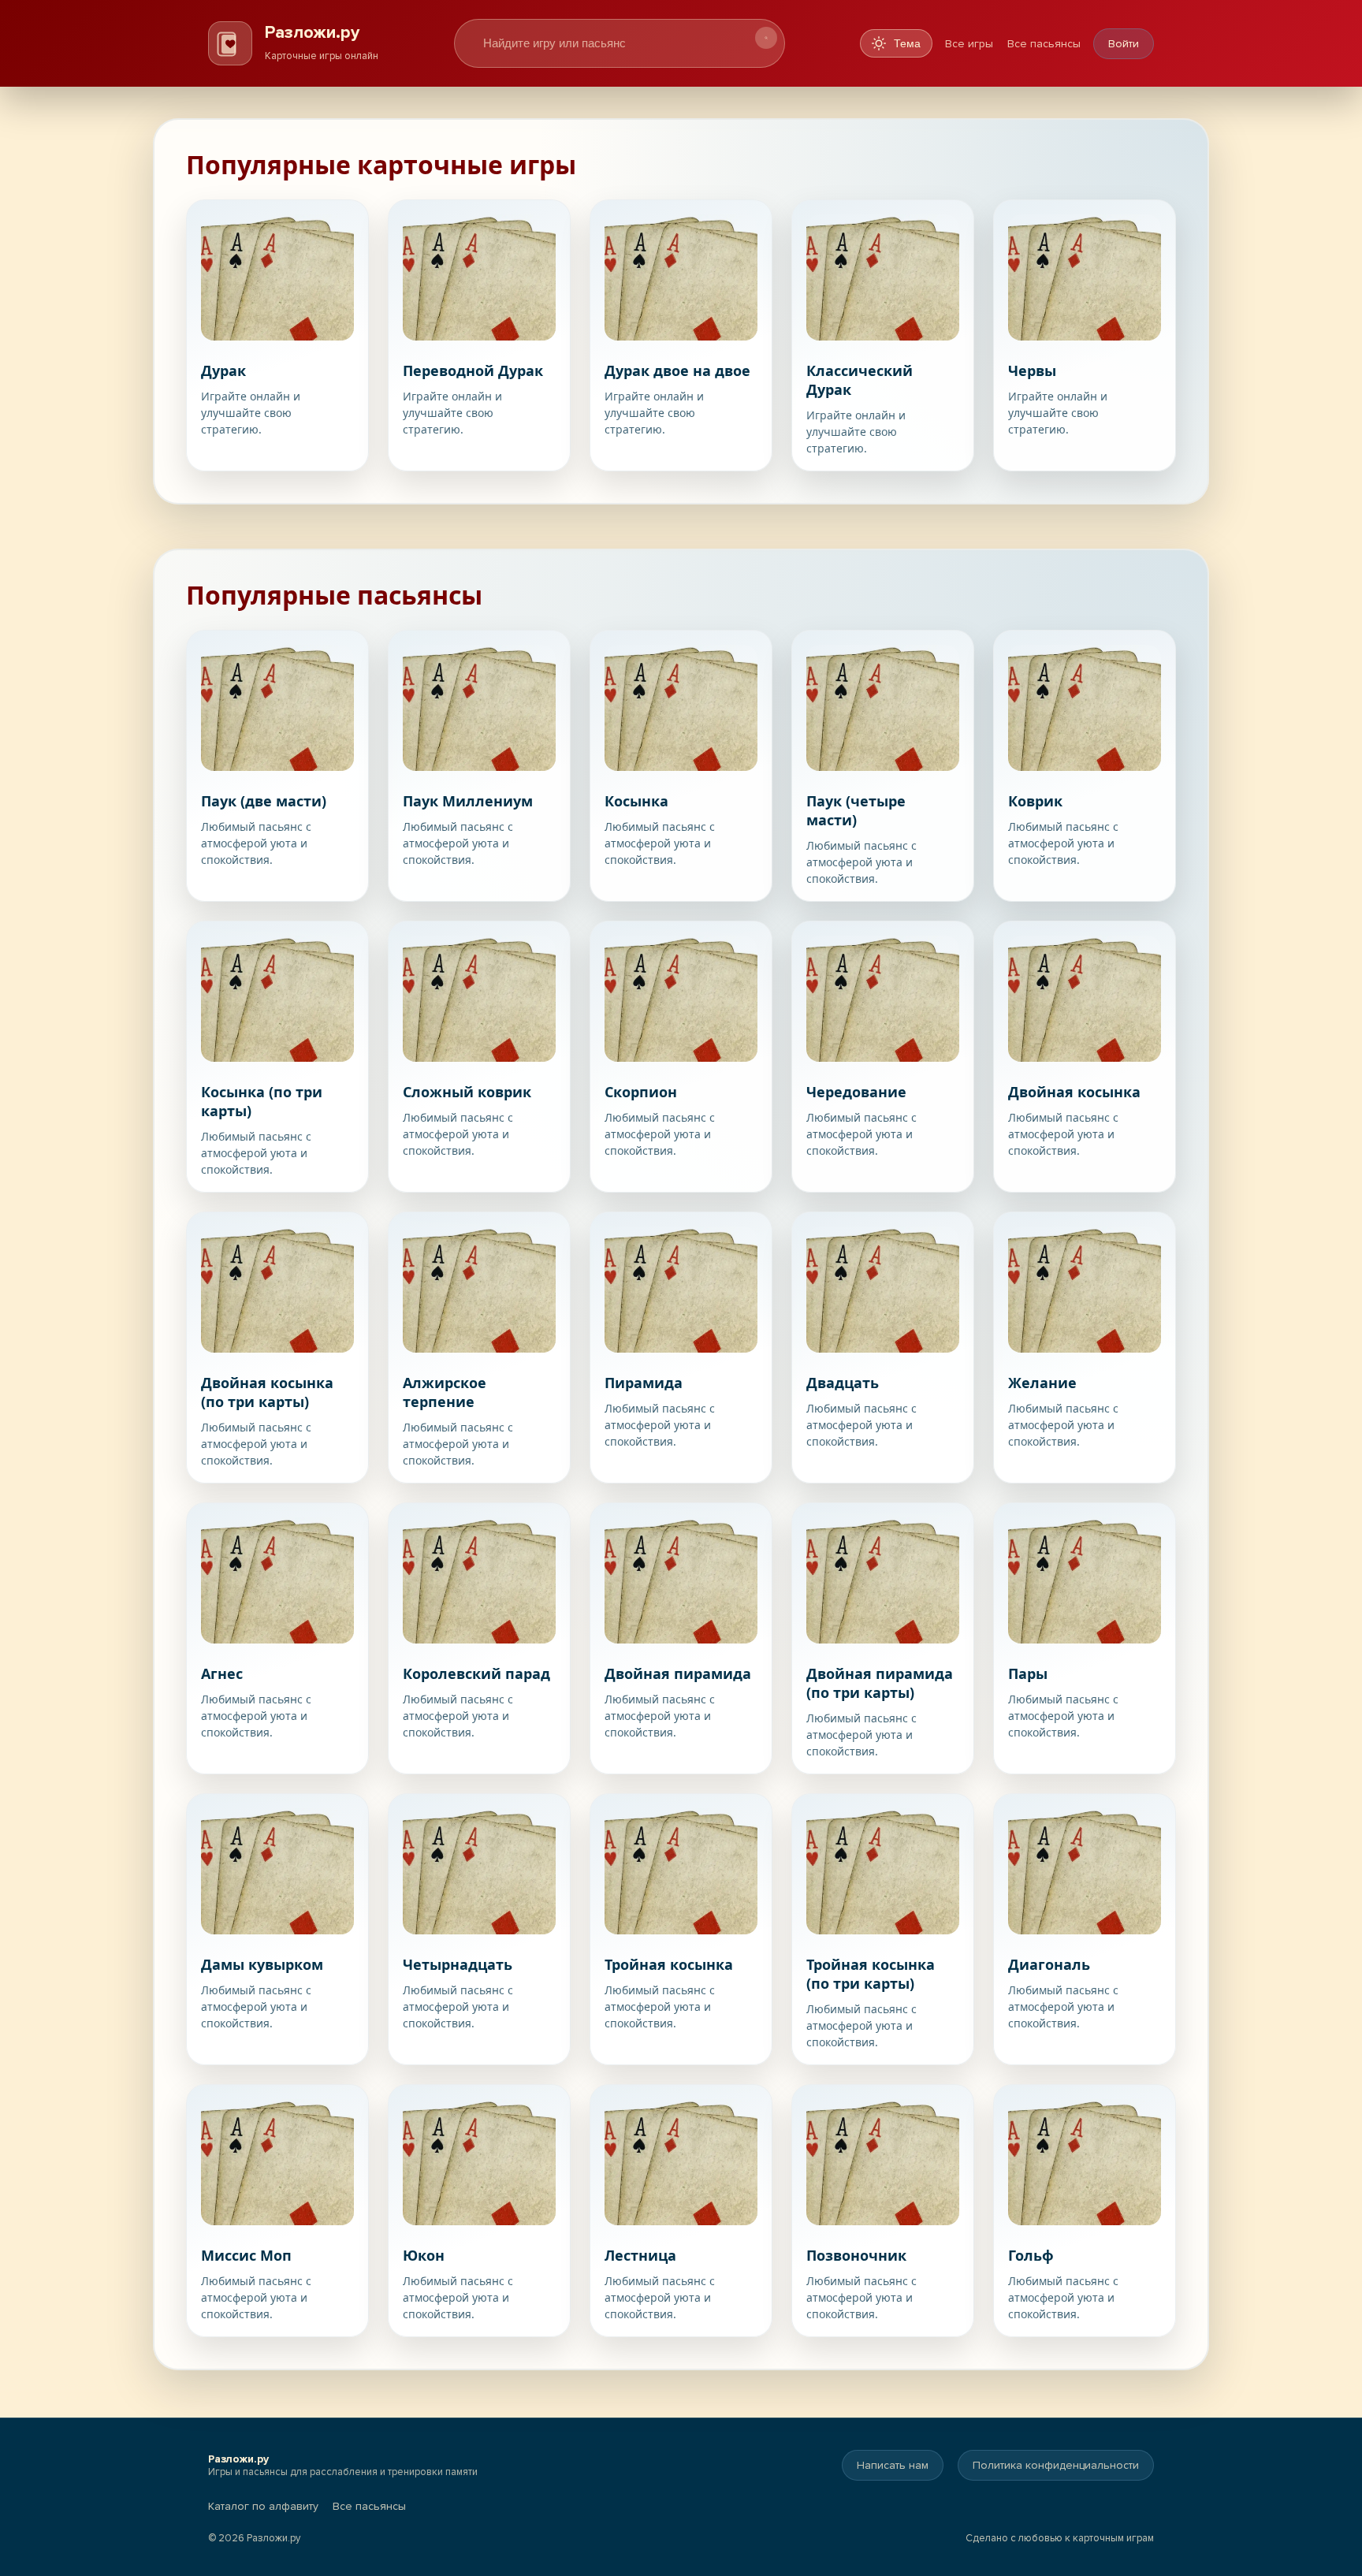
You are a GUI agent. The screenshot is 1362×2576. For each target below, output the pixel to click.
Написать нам (893, 2465)
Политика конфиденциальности (1056, 2465)
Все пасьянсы (1044, 44)
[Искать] (766, 38)
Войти (1124, 44)
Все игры (969, 44)
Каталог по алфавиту (263, 2506)
